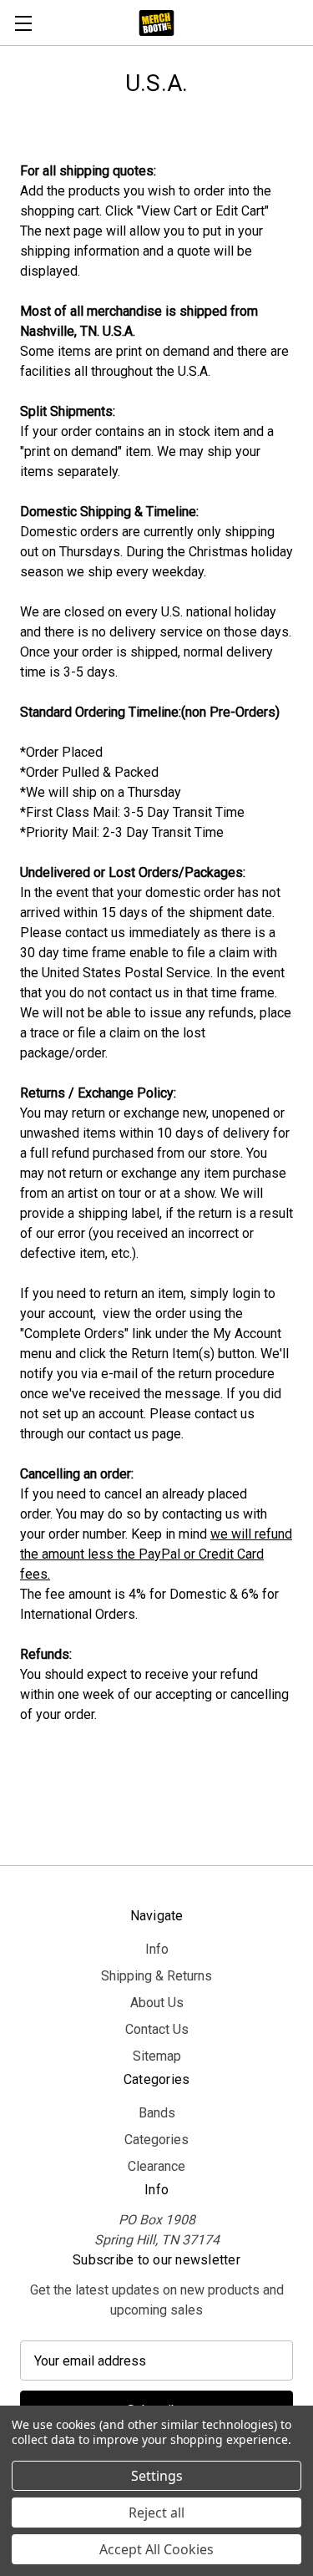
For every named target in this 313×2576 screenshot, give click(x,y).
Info (157, 1949)
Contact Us (157, 2029)
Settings (157, 2476)
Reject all (156, 2513)
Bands (157, 2113)
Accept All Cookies (156, 2549)
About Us (157, 2003)
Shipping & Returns (156, 1976)
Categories (156, 2140)
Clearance (156, 2166)
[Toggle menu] (23, 23)
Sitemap (157, 2056)
